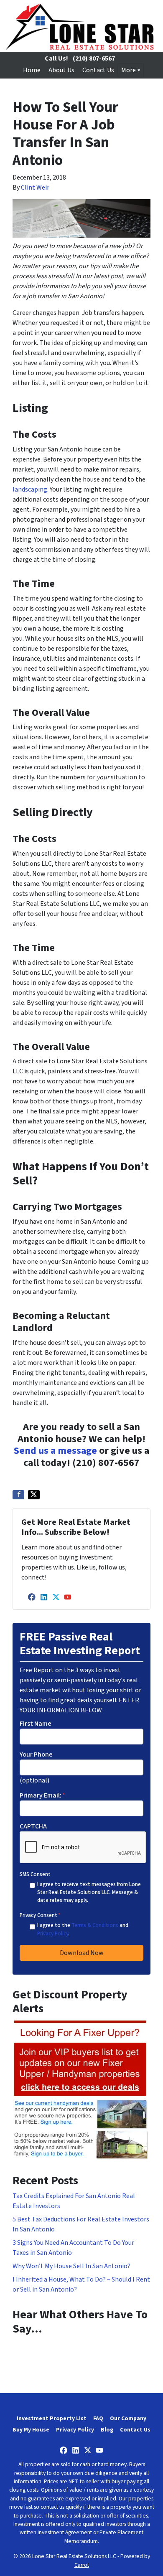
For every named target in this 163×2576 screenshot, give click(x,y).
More (129, 70)
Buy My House (31, 2430)
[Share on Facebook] (18, 1495)
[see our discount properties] (80, 2089)
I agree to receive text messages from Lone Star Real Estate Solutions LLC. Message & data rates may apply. (89, 1892)
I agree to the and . (83, 1929)
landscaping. (31, 489)
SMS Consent (35, 1874)
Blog (107, 2430)
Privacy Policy (53, 1934)
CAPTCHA (33, 1826)
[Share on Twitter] (34, 1495)
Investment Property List (52, 2418)
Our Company (128, 2418)
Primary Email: (42, 1795)
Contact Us (98, 70)
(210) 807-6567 (94, 58)
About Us (61, 70)
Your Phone (36, 1755)
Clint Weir (35, 188)
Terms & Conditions (95, 1925)
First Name (36, 1724)
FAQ (98, 2418)
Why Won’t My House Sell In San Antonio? (71, 2266)
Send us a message (55, 1451)
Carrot (82, 2565)
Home (32, 70)
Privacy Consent (40, 1915)
